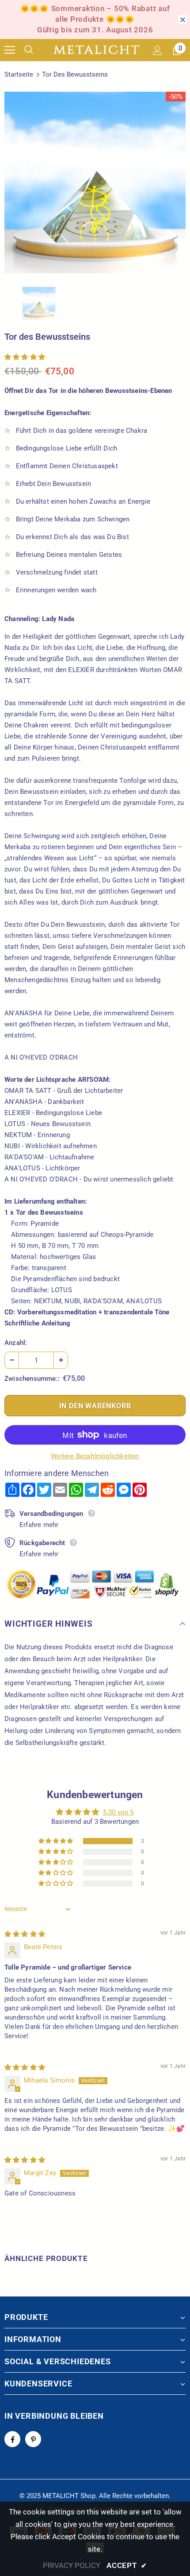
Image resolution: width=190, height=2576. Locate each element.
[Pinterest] (33, 2439)
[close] (182, 19)
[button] (25, 357)
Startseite (19, 74)
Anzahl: (16, 1343)
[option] (95, 183)
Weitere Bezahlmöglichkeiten (95, 1456)
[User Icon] (158, 50)
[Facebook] (12, 2439)
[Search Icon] (35, 50)
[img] (25, 1934)
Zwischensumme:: (32, 1379)
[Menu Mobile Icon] (10, 50)
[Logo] (96, 50)
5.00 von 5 (118, 1812)
